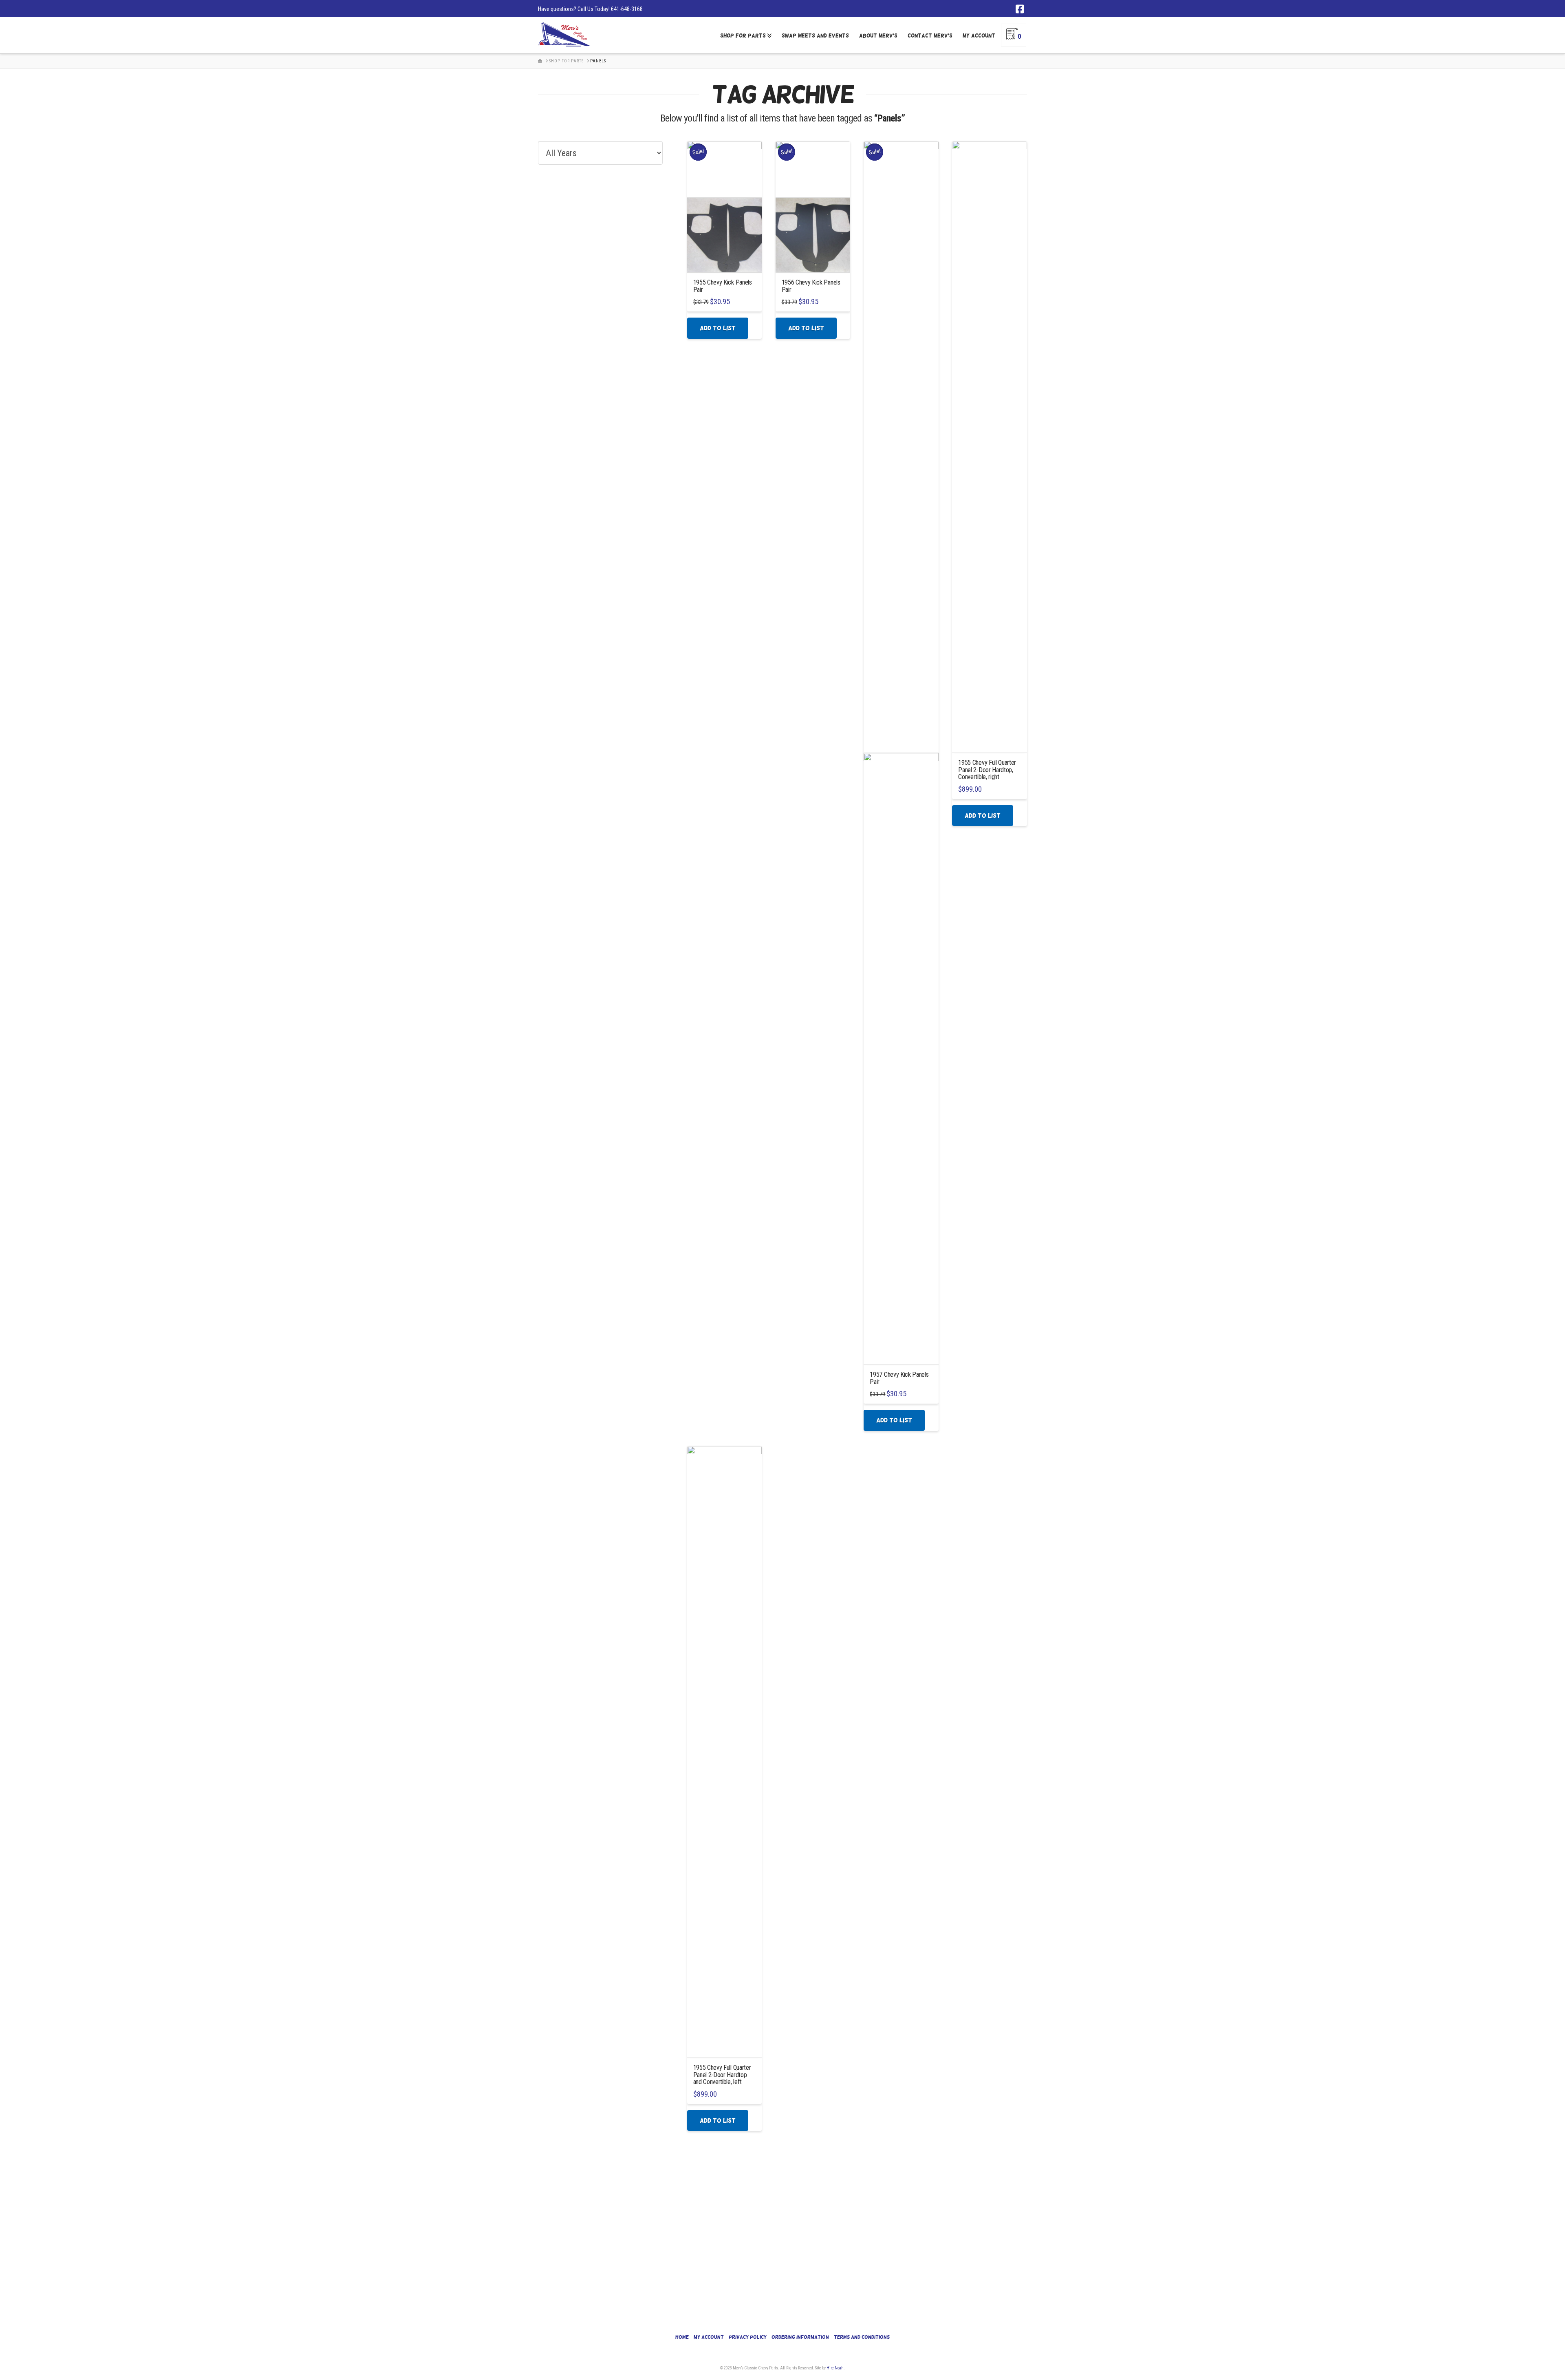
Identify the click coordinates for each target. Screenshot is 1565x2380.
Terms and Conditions (862, 2337)
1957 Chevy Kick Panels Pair (899, 1378)
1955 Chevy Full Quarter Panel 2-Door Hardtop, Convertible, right (987, 770)
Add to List (718, 328)
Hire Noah (835, 2368)
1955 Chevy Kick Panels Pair (723, 286)
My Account (709, 2337)
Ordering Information (800, 2337)
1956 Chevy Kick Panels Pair (811, 286)
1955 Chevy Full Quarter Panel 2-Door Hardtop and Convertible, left (722, 2075)
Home (682, 2337)
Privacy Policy (748, 2337)
